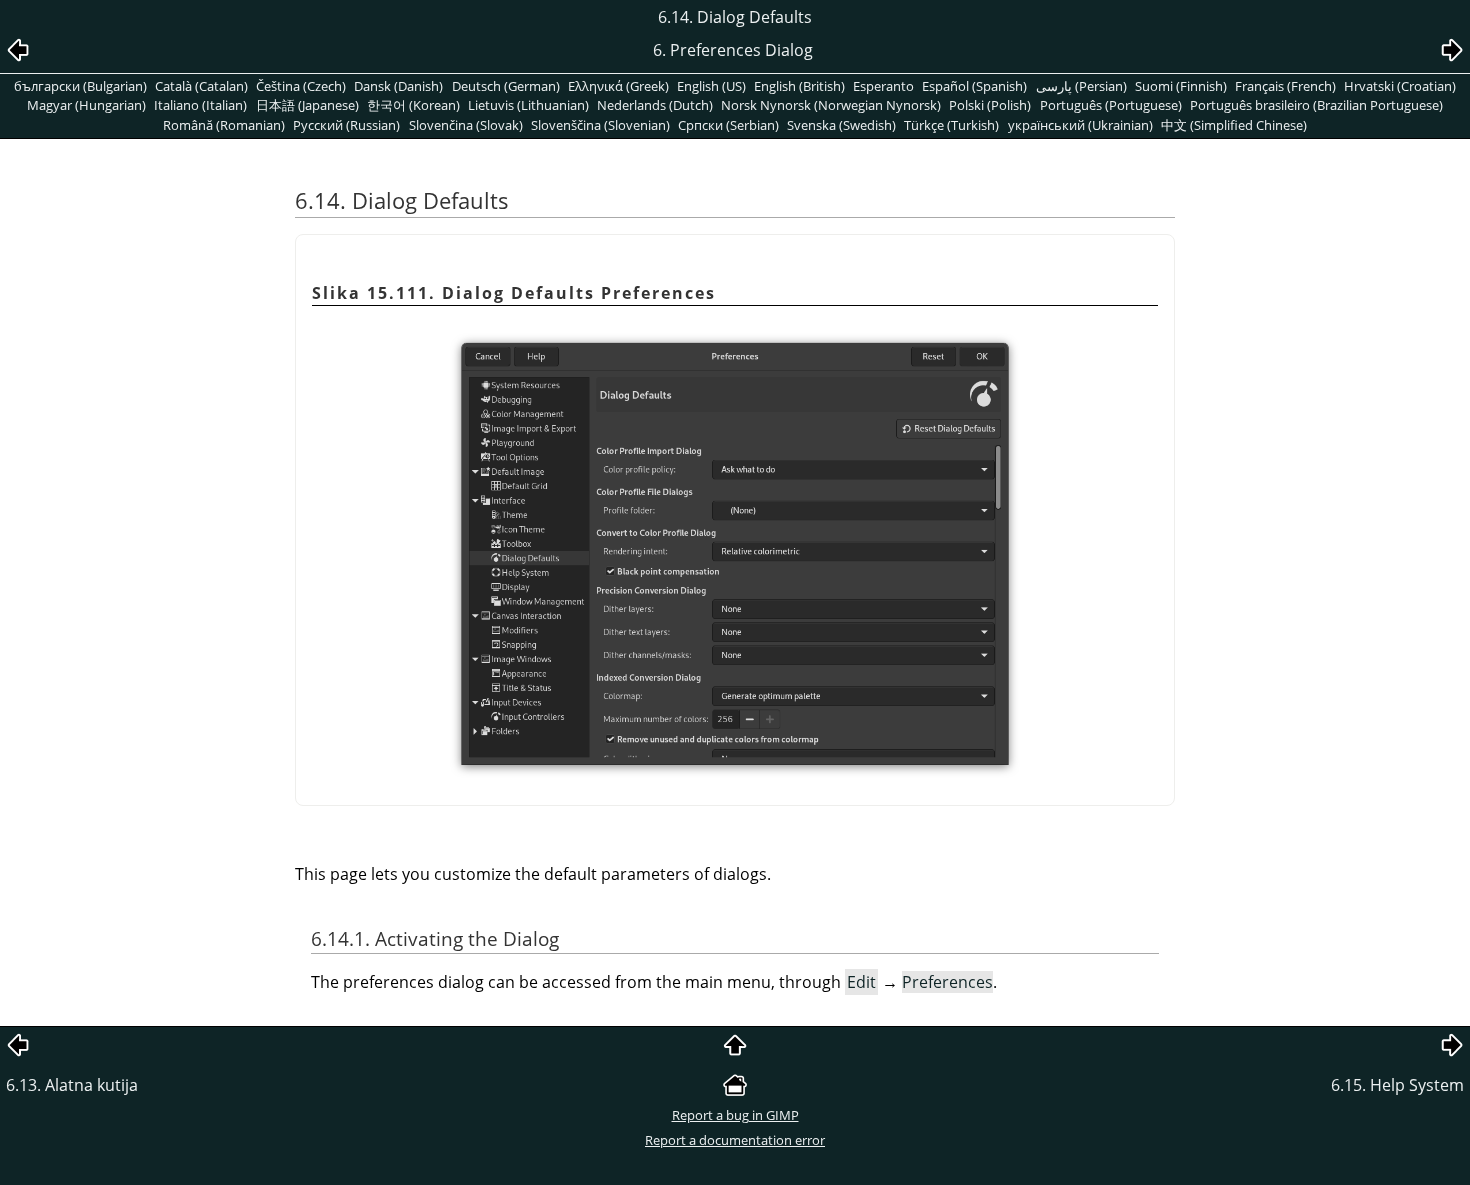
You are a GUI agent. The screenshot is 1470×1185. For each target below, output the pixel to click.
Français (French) (1285, 86)
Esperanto (883, 86)
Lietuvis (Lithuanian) (528, 105)
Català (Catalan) (201, 86)
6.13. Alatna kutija (72, 1085)
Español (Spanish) (974, 86)
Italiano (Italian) (200, 105)
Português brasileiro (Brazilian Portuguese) (1316, 105)
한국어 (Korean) (413, 105)
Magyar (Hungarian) (86, 105)
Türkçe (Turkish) (951, 125)
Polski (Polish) (990, 105)
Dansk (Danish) (398, 86)
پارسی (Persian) (1081, 86)
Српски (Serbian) (728, 125)
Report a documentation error (735, 1140)
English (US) (711, 86)
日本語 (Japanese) (307, 105)
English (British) (799, 86)
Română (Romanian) (224, 125)
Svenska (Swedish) (841, 125)
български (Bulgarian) (80, 86)
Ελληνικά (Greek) (618, 86)
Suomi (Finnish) (1181, 86)
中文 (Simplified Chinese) (1234, 125)
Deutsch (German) (506, 86)
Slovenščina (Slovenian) (600, 125)
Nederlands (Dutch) (655, 105)
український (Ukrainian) (1080, 125)
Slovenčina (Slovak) (466, 125)
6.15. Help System (1397, 1085)
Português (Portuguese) (1111, 105)
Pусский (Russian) (346, 125)
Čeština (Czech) (301, 86)
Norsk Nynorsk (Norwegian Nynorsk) (831, 105)
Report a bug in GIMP (735, 1115)
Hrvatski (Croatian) (1400, 86)
